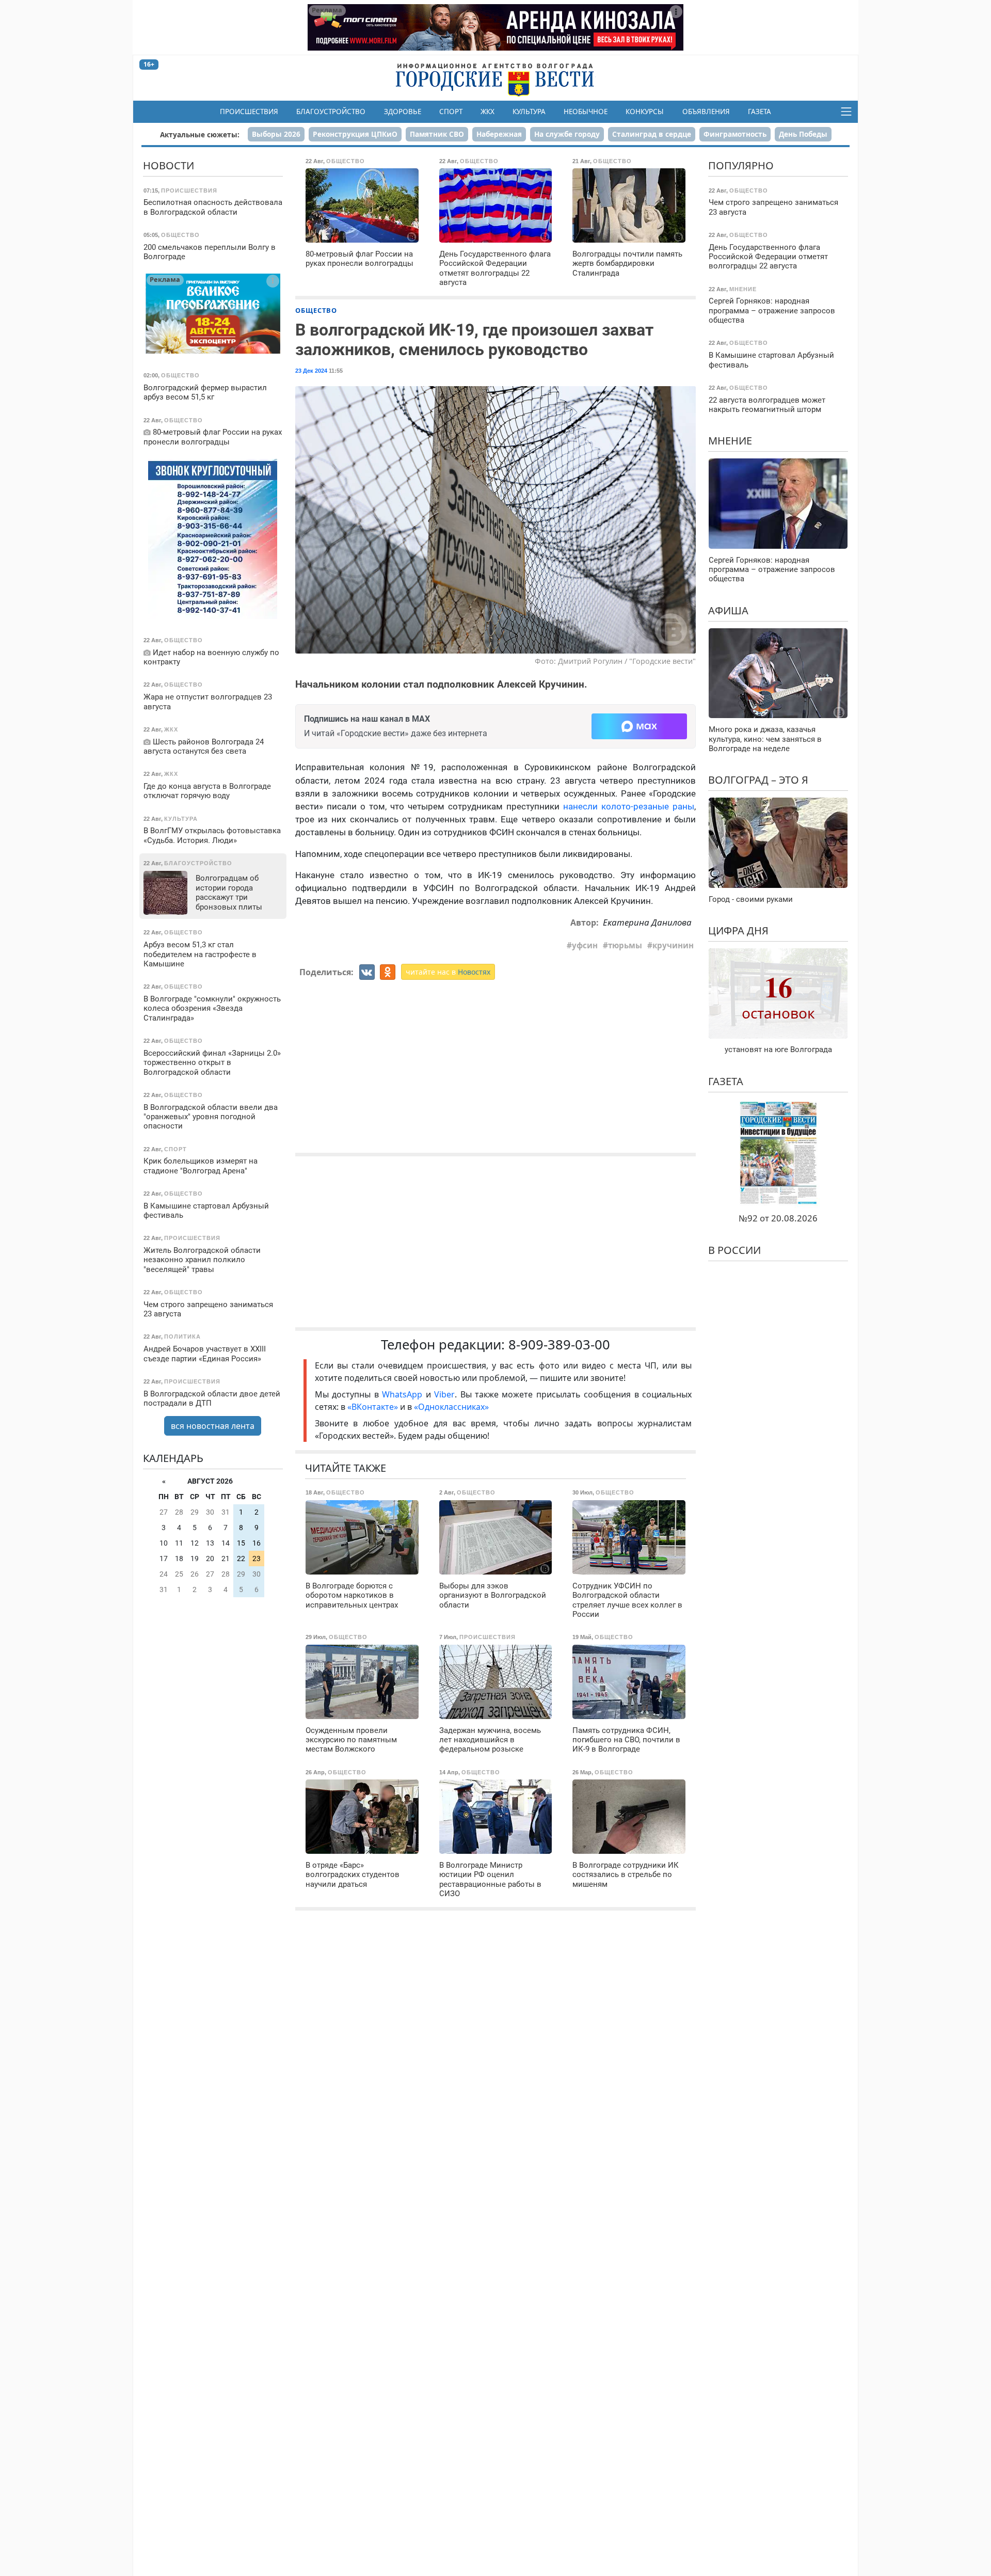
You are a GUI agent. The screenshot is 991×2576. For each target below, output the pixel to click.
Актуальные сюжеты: (200, 134)
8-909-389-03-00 (559, 1345)
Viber (444, 1394)
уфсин (585, 945)
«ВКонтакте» (373, 1407)
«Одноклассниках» (451, 1407)
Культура (529, 112)
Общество (316, 310)
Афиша (728, 610)
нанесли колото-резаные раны (629, 806)
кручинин (673, 945)
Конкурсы (645, 112)
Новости (169, 165)
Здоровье (403, 112)
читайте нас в (448, 972)
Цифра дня (738, 931)
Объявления (706, 112)
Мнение (730, 441)
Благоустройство (331, 112)
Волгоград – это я (758, 780)
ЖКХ (487, 112)
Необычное (586, 112)
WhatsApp (404, 1394)
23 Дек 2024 (311, 371)
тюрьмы (625, 945)
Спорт (451, 112)
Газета (760, 112)
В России (734, 1250)
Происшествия (249, 112)
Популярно (741, 165)
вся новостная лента (213, 1426)
